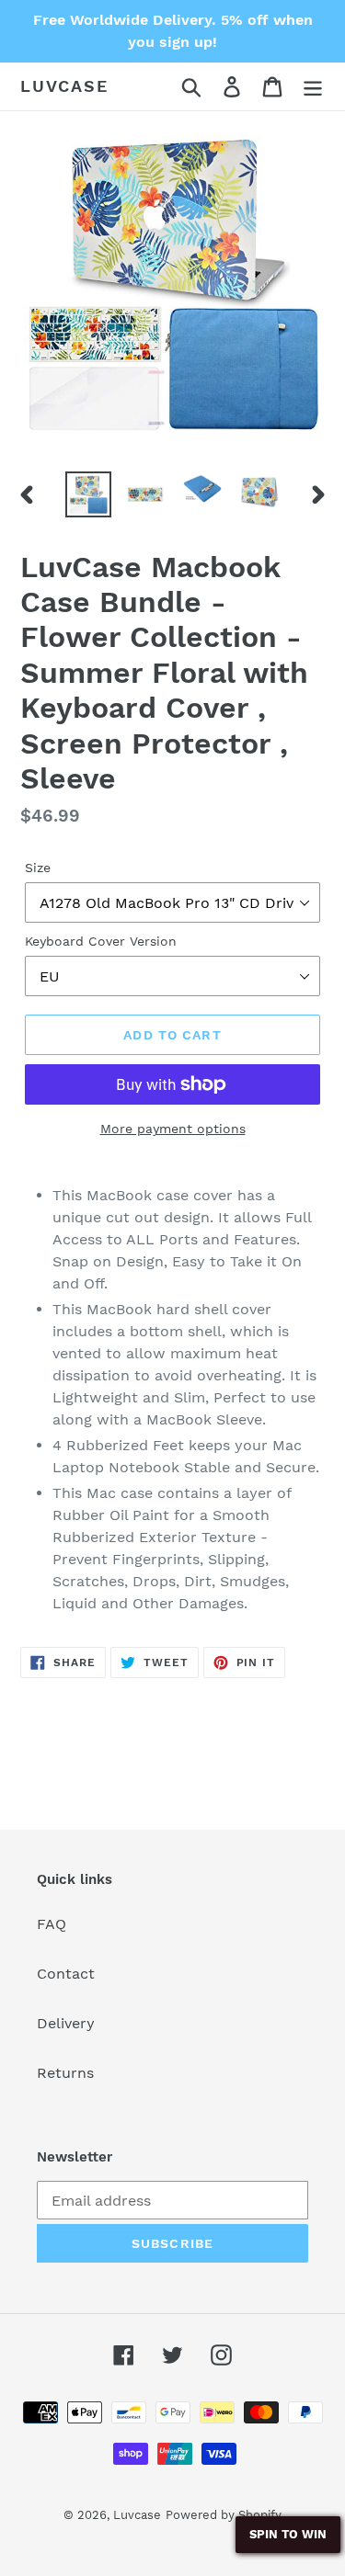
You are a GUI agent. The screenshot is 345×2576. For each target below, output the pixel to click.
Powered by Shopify (224, 2515)
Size (38, 868)
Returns (65, 2073)
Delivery (66, 2023)
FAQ (52, 1924)
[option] (88, 494)
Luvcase (64, 86)
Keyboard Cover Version (101, 941)
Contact (66, 1974)
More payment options (173, 1129)
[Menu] (313, 87)
